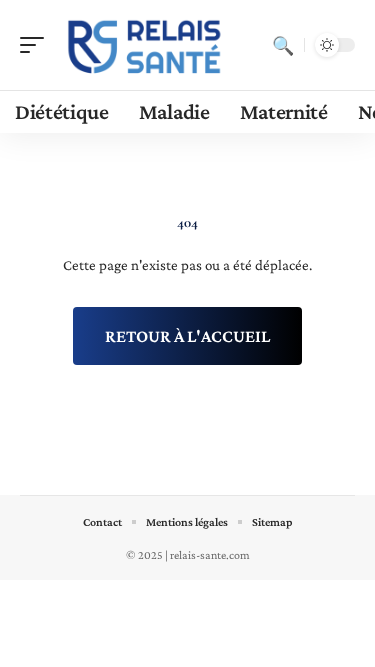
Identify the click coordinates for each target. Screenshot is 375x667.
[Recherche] (283, 45)
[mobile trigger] (37, 45)
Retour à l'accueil (187, 336)
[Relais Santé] (144, 45)
